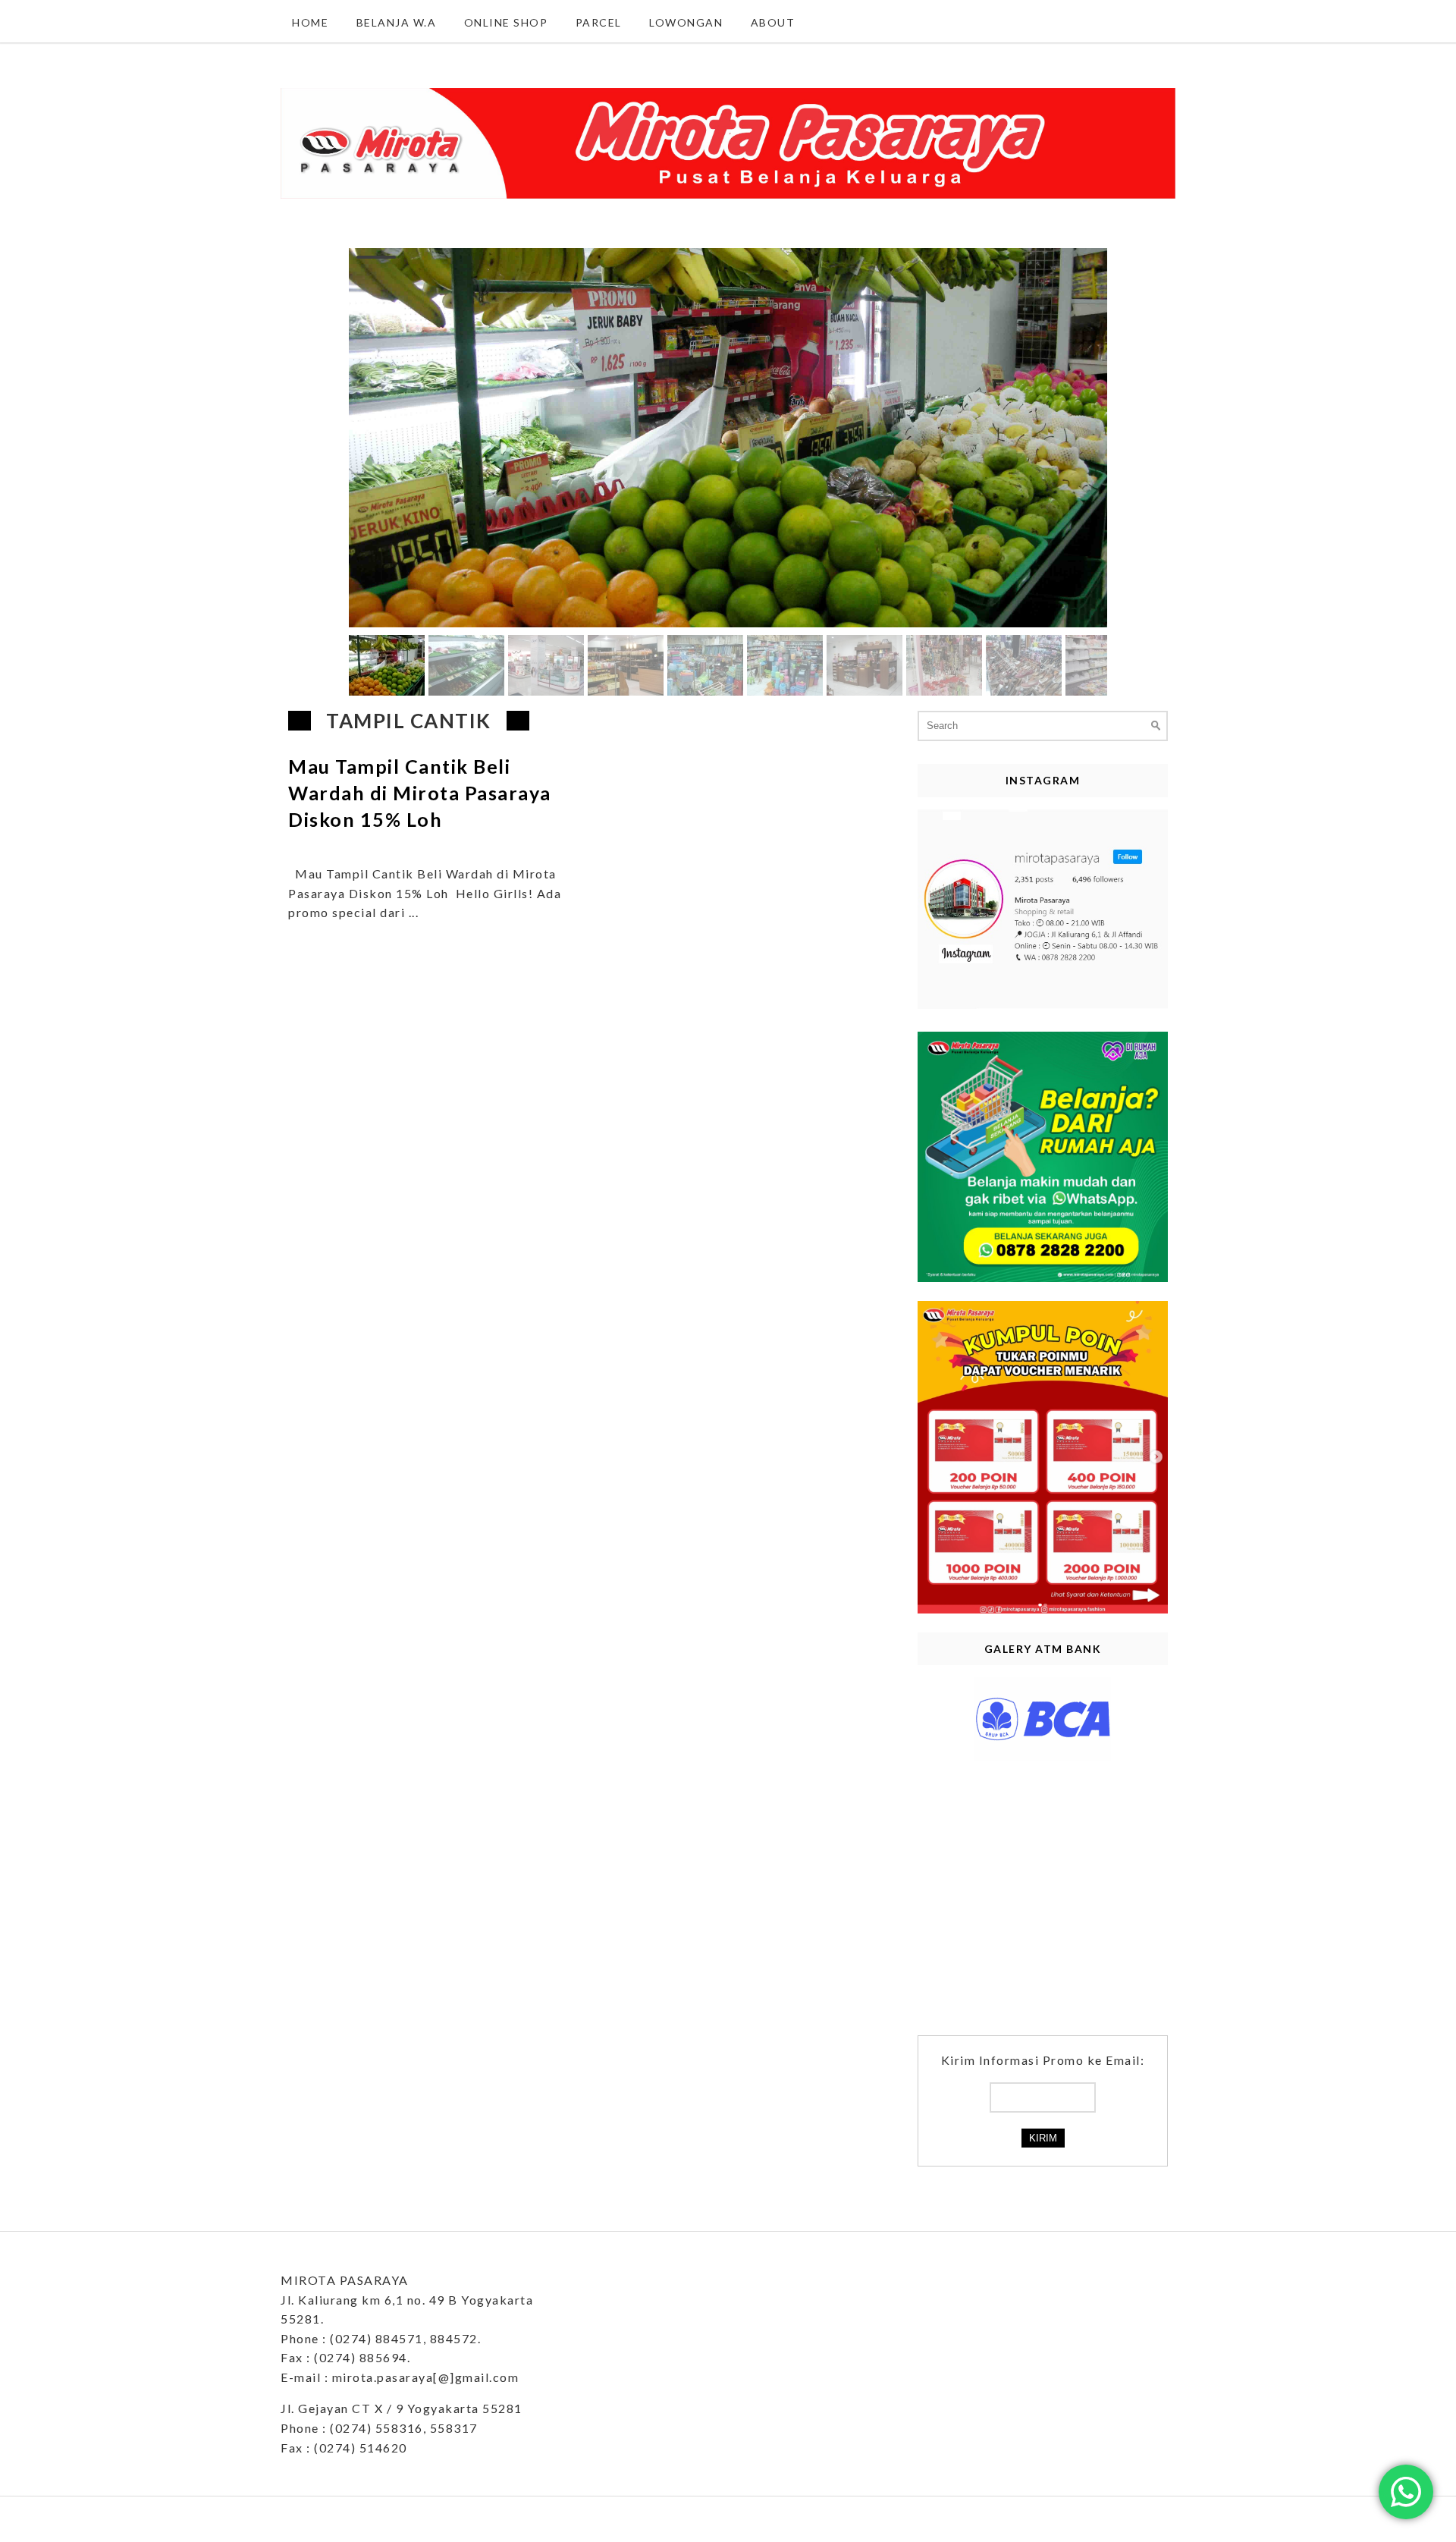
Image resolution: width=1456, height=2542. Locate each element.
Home (310, 22)
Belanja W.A (397, 22)
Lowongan (686, 22)
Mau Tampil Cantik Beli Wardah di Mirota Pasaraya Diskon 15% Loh (420, 793)
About (773, 22)
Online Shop (506, 22)
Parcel (599, 22)
